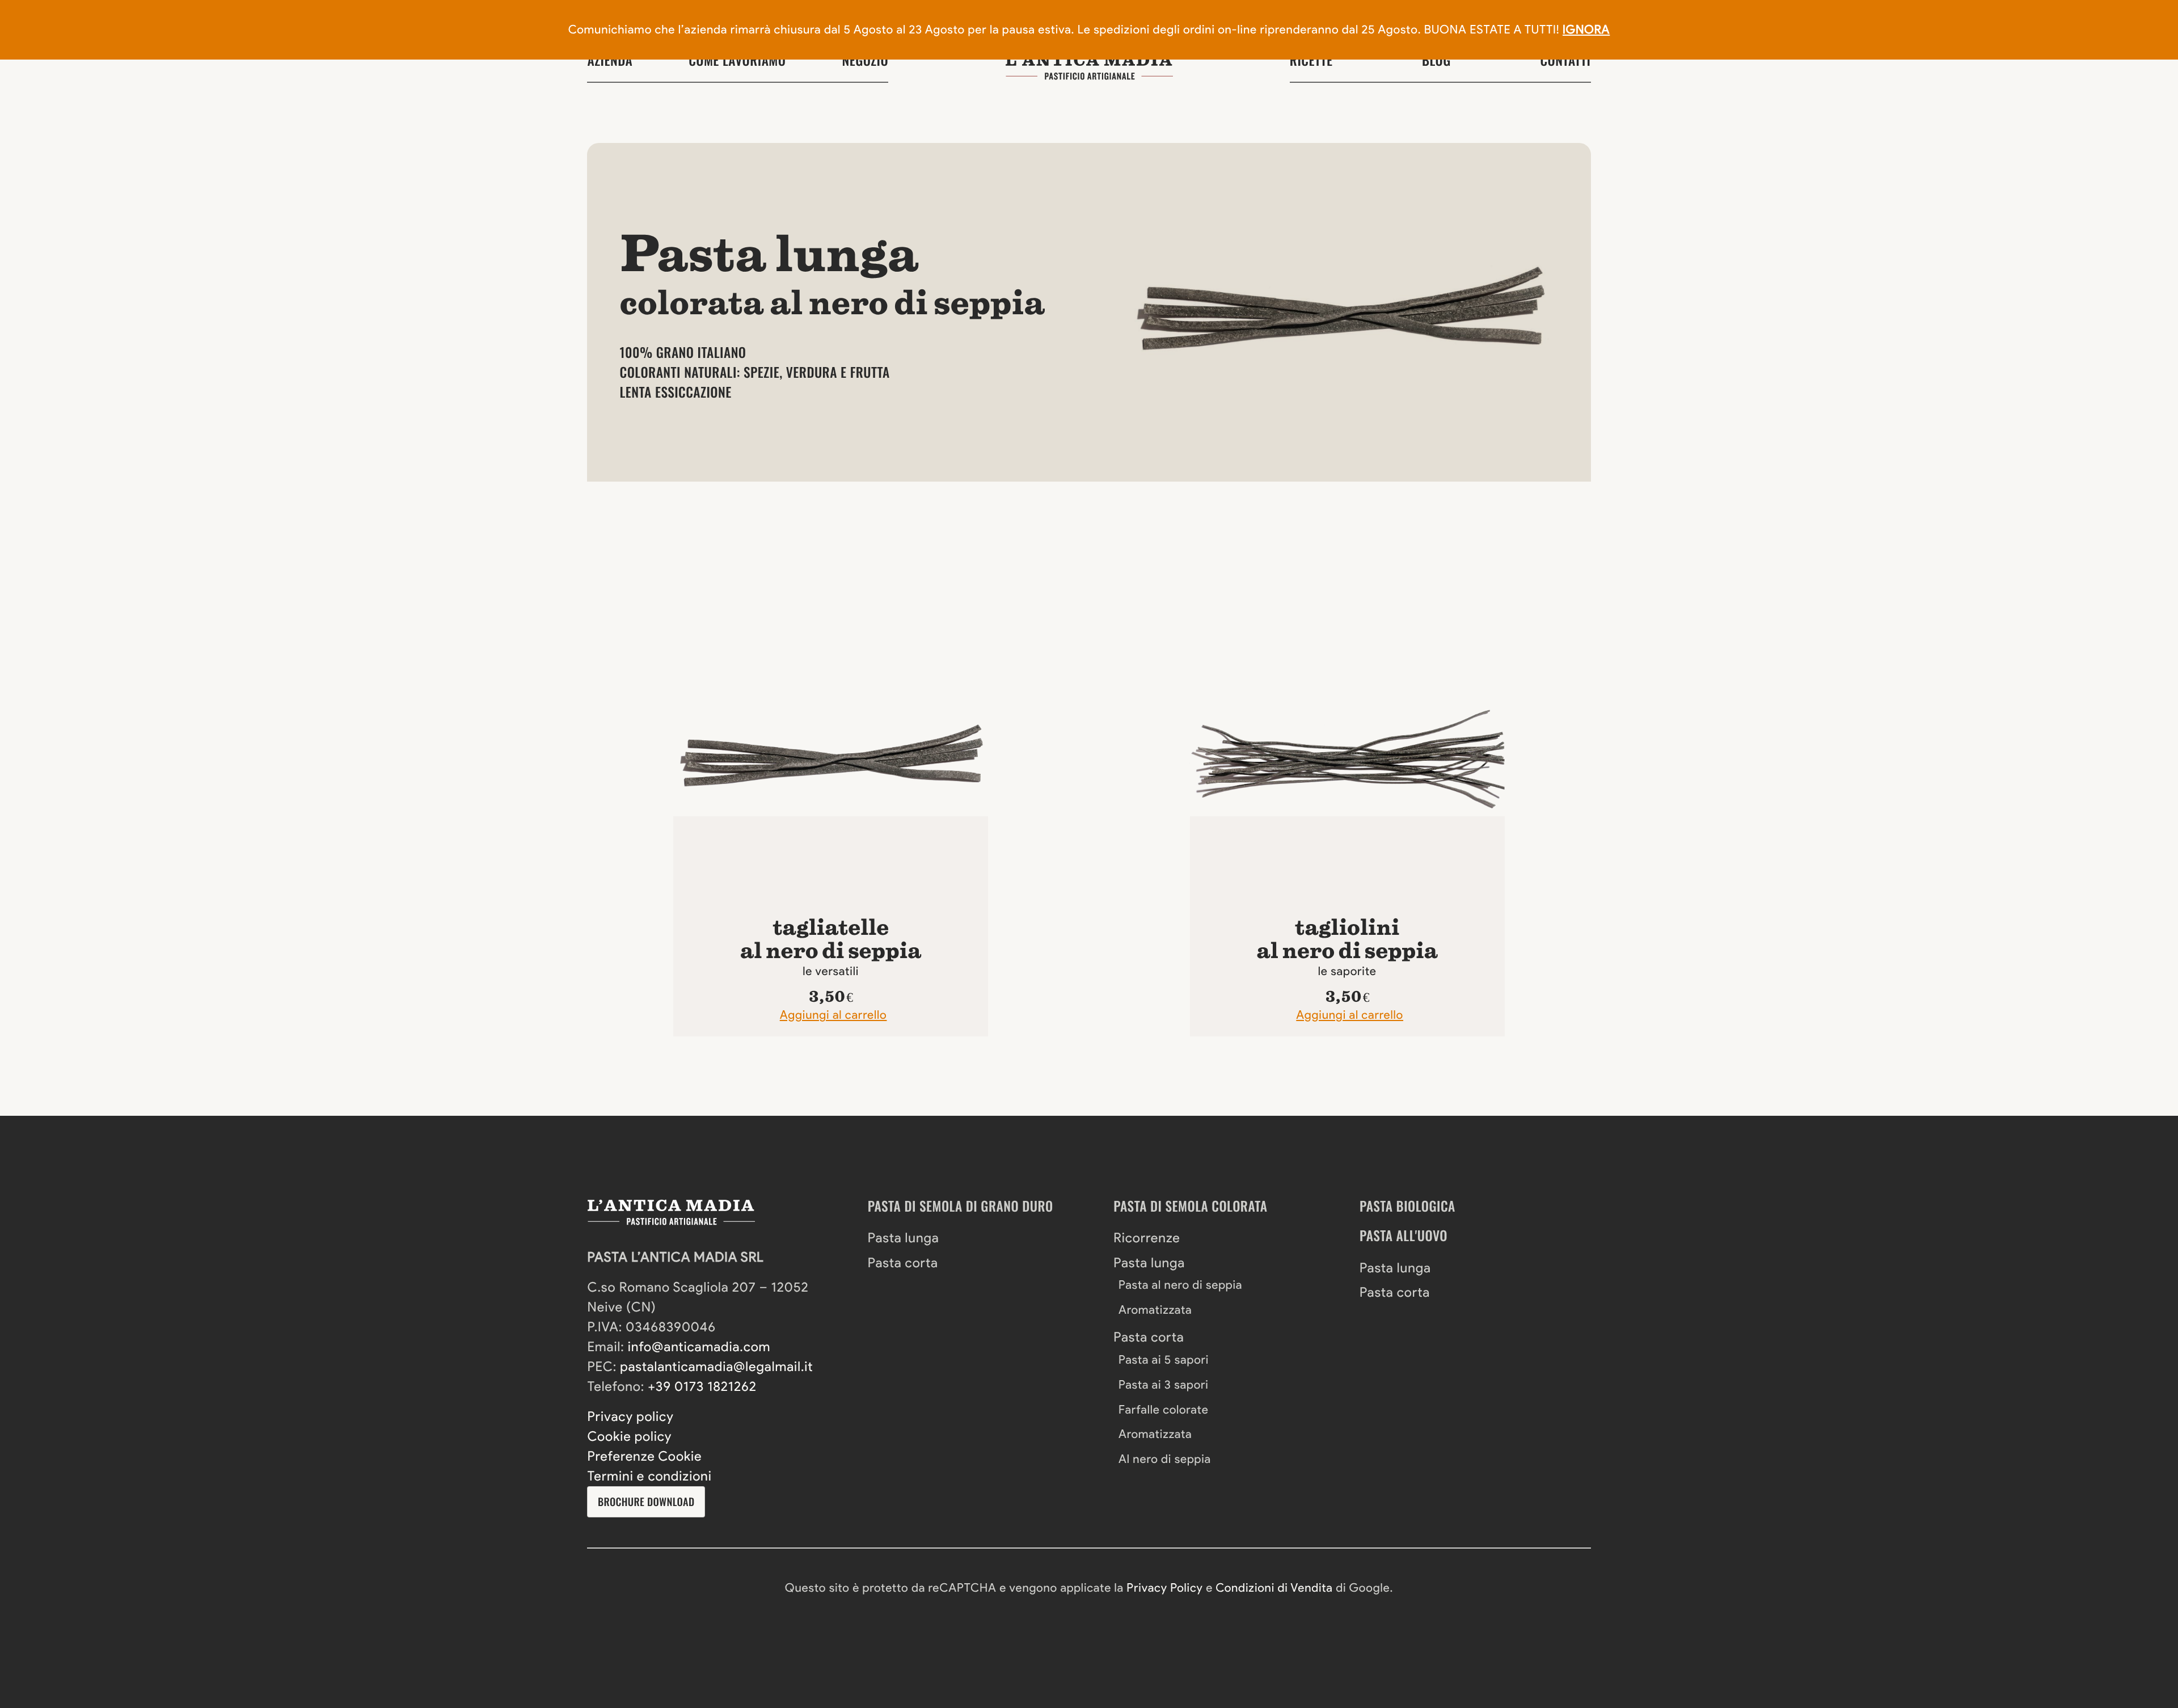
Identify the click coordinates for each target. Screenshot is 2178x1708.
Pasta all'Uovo (1404, 1235)
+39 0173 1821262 (702, 1386)
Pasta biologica (1407, 1206)
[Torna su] (58, 1602)
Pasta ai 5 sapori (1164, 1360)
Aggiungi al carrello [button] (833, 1015)
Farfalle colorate (1164, 1410)
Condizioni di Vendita (1274, 1588)
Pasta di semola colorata (1190, 1206)
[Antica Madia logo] (1089, 66)
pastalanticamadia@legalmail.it (716, 1367)
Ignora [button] (1586, 30)
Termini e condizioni (649, 1476)
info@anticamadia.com (699, 1347)
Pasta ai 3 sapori (1164, 1385)
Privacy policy (630, 1416)
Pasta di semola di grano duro (961, 1206)
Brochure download (646, 1502)
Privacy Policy (1164, 1588)
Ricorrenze (1147, 1238)
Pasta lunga (904, 1238)
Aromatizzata (1155, 1310)
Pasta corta (903, 1263)
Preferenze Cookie (644, 1456)
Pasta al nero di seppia (1180, 1285)
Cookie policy (629, 1436)
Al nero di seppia (1165, 1459)
